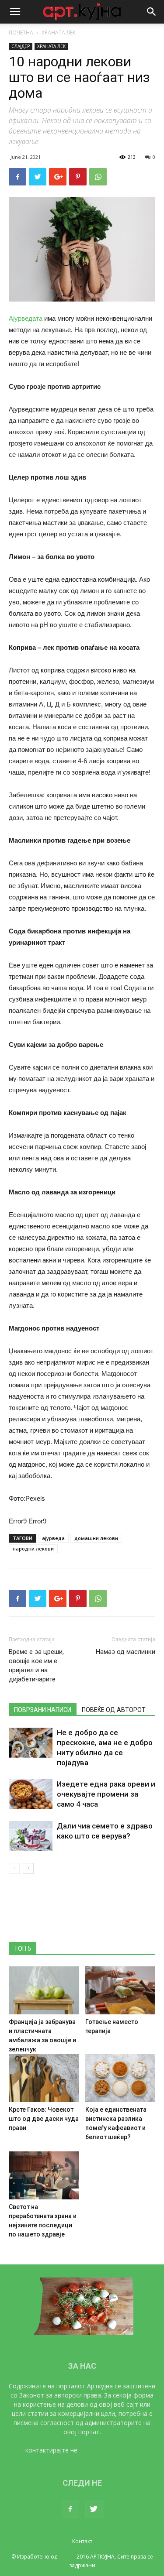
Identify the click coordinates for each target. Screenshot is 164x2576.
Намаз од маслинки (126, 1652)
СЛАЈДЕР (21, 46)
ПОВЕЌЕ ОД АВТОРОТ (114, 1710)
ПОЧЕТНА (21, 33)
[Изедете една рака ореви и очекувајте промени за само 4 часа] (31, 1794)
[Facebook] (70, 2509)
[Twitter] (94, 2509)
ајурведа (53, 1538)
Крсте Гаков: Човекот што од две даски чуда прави (44, 2119)
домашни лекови (96, 1538)
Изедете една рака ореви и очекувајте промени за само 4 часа (106, 1794)
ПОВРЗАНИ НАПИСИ (43, 1710)
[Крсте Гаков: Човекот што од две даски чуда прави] (44, 2078)
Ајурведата (26, 318)
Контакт (82, 2541)
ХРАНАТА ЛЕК (59, 33)
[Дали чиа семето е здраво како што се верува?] (31, 1836)
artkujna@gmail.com (110, 2450)
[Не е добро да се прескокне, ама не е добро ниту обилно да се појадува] (31, 1743)
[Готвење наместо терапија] (120, 1990)
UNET (65, 2557)
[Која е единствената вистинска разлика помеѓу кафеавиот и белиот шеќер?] (120, 2078)
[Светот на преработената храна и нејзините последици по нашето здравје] (44, 2175)
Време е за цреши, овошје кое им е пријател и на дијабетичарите (36, 1665)
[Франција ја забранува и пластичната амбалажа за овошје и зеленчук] (44, 1990)
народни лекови (33, 1549)
